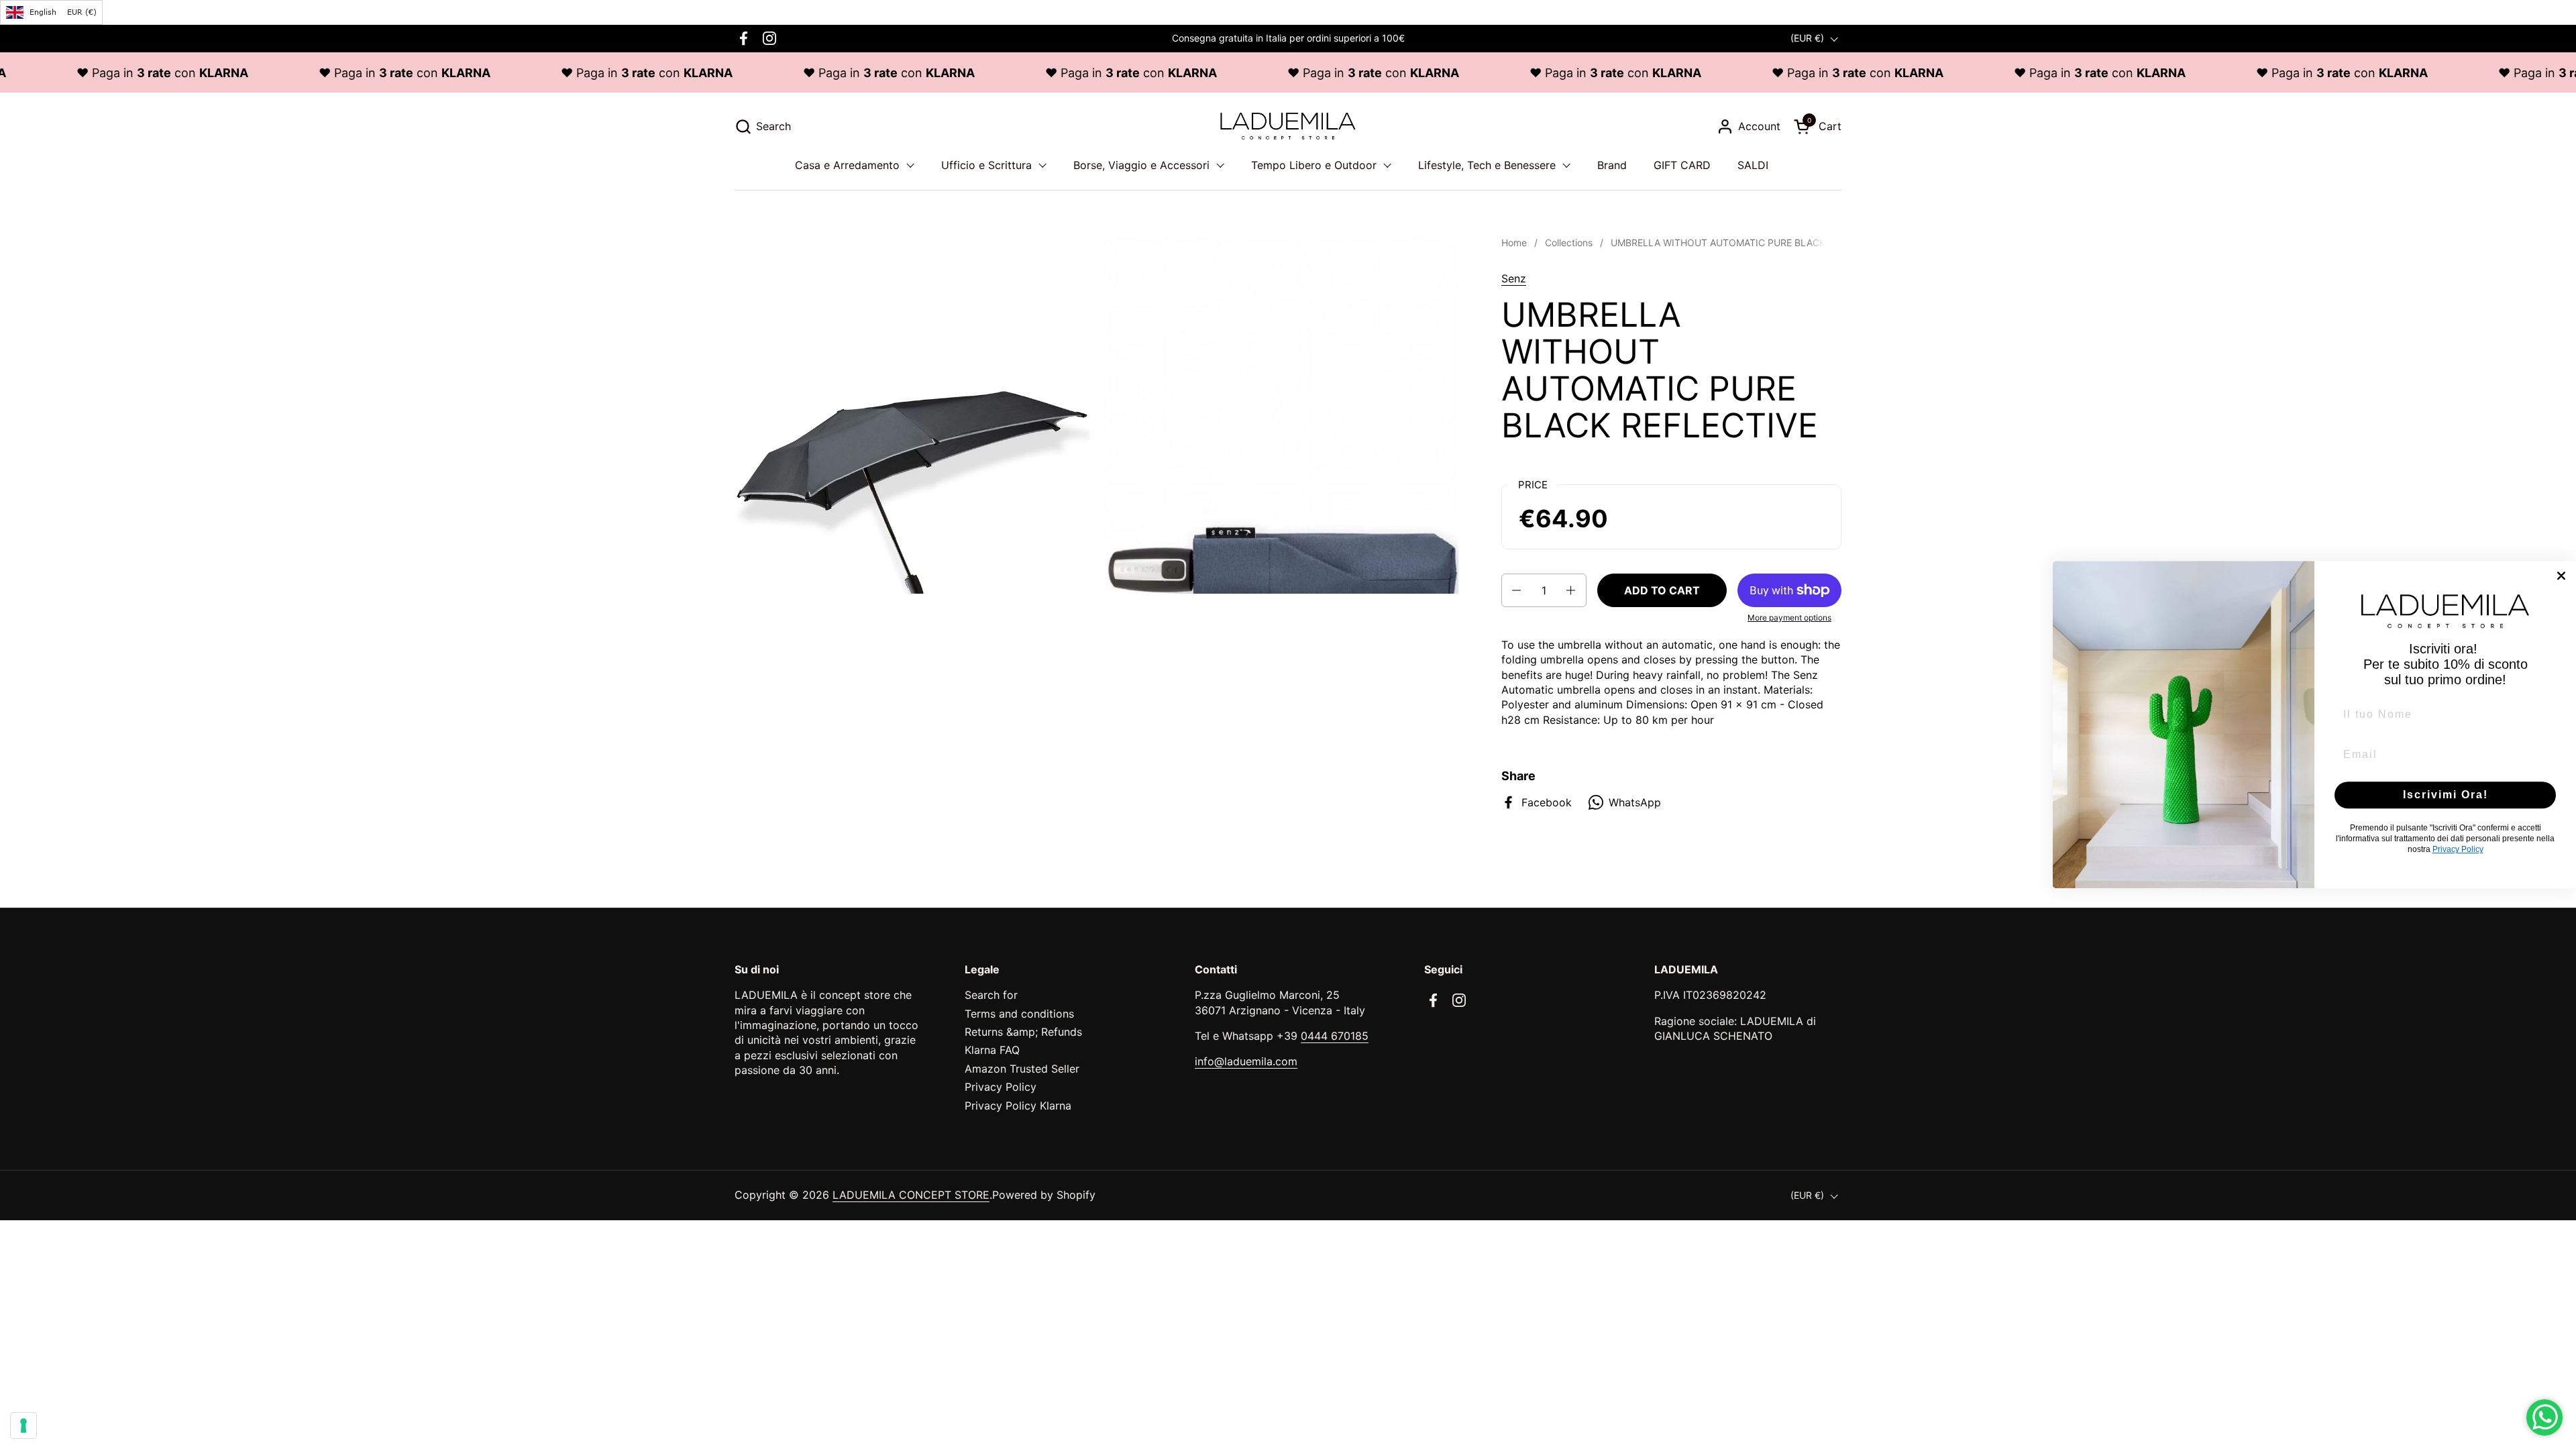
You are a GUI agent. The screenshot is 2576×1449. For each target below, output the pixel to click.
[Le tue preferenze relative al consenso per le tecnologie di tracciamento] (23, 1426)
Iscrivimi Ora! (2446, 795)
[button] (763, 126)
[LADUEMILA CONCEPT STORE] (1288, 126)
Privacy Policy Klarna (1018, 1106)
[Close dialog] (2561, 576)
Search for (991, 995)
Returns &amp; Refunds (1023, 1032)
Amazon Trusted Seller (1022, 1069)
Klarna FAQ (992, 1050)
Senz (1514, 278)
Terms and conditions (1019, 1014)
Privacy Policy (1001, 1087)
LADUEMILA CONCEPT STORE (911, 1195)
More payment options (1789, 618)
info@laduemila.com (1246, 1061)
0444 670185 (1335, 1036)
